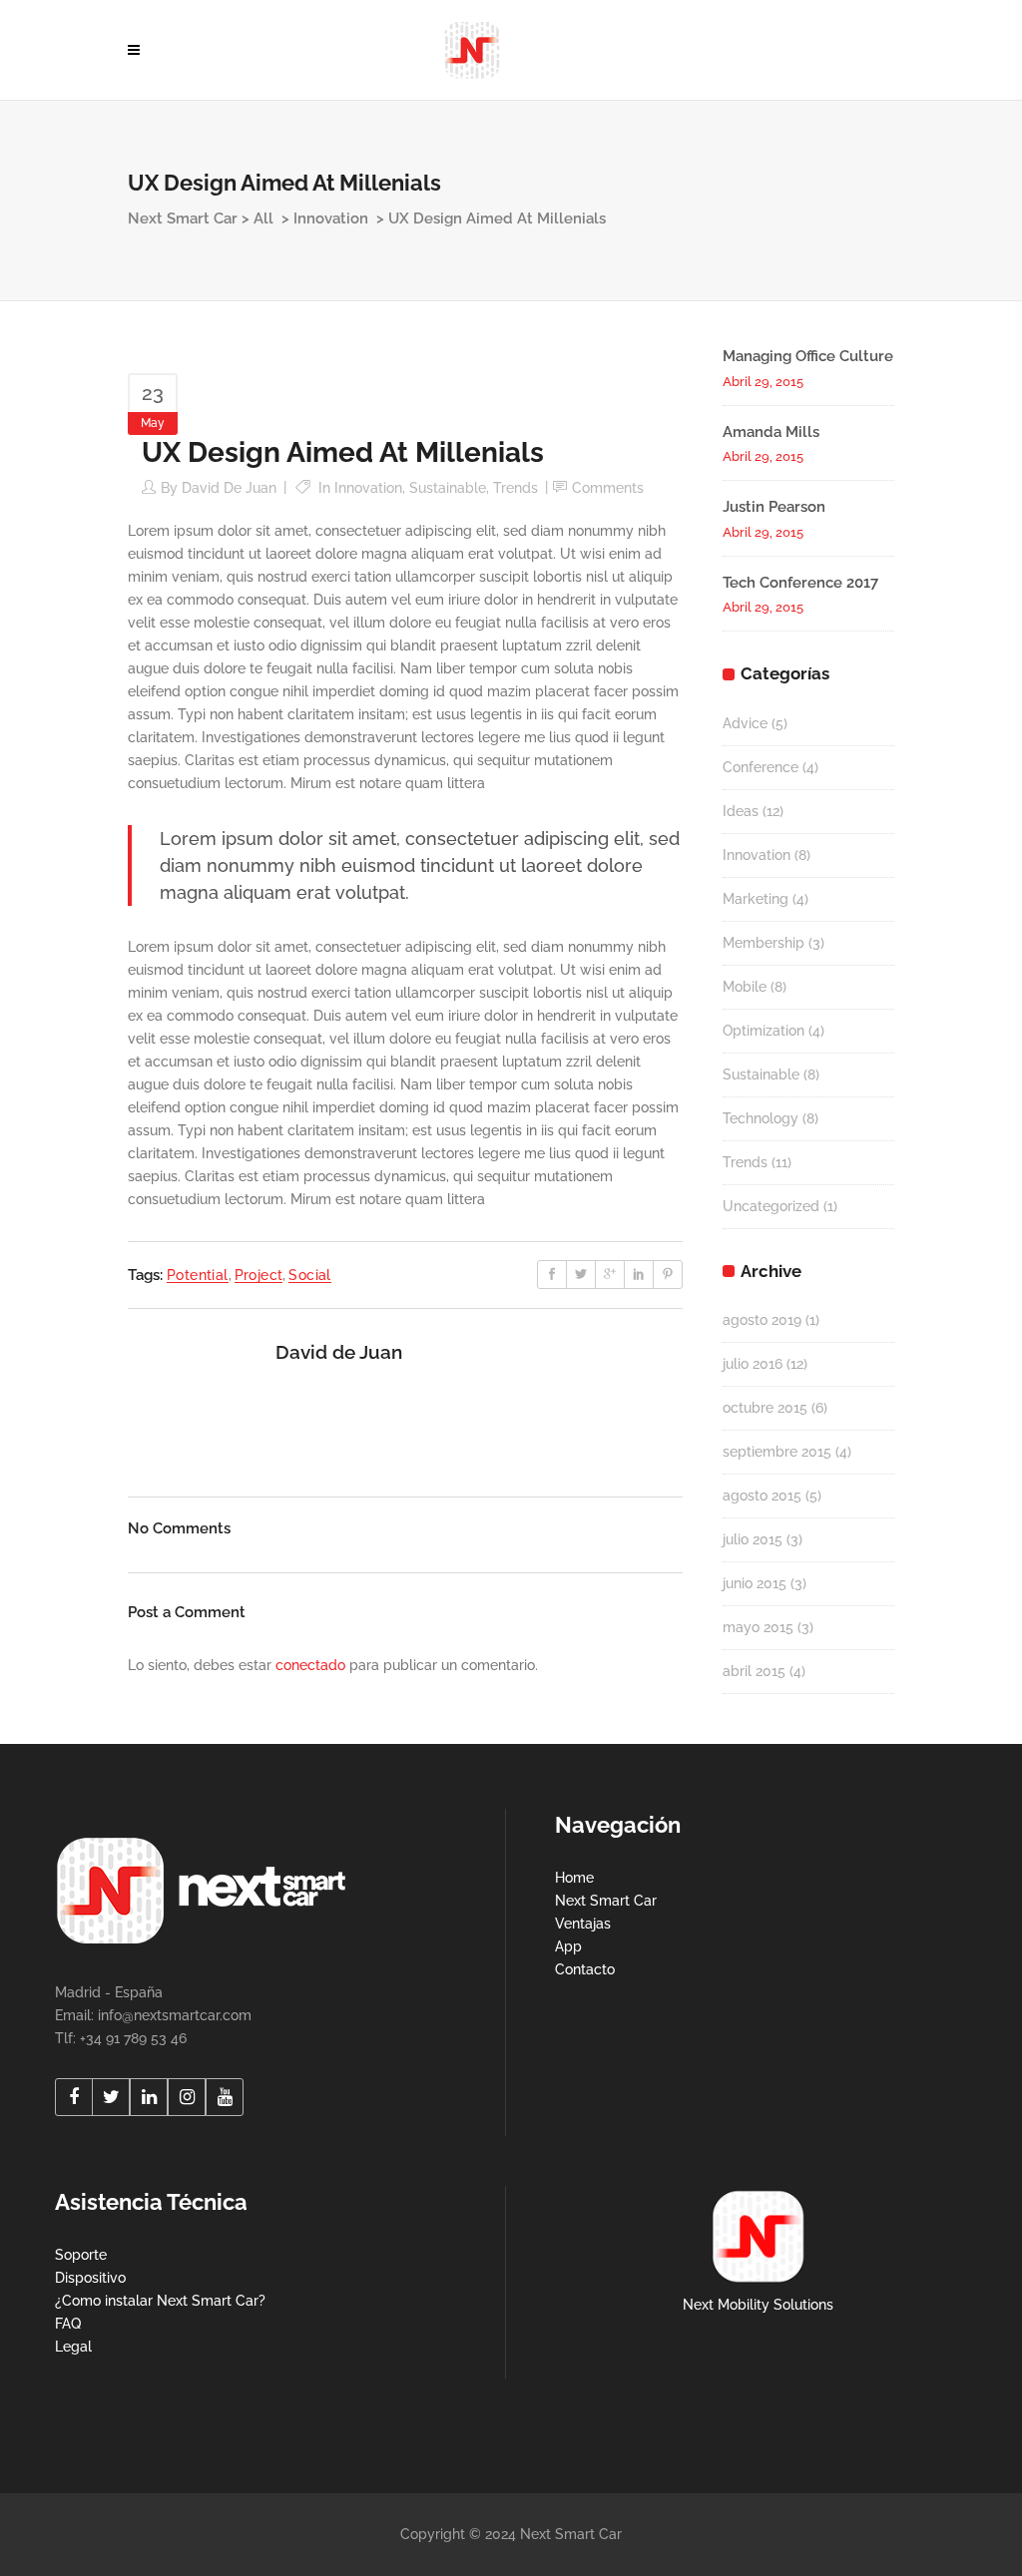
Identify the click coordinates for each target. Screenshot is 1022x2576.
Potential (198, 1275)
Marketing (756, 899)
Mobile (745, 987)
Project (259, 1275)
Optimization (764, 1031)
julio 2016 (753, 1364)
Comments (608, 488)
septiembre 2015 (777, 1452)
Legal (73, 2347)
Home (574, 1878)
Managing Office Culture (808, 356)
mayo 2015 (758, 1627)
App (568, 1946)
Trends (515, 488)
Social (309, 1275)
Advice (745, 723)
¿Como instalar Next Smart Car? (160, 2301)
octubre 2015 (765, 1408)
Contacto (585, 1969)
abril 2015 (754, 1671)
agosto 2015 (762, 1496)
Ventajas (583, 1924)
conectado (310, 1665)
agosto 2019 (762, 1320)
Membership (764, 943)
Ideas (741, 811)
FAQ (68, 2324)
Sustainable (448, 488)
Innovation (331, 218)
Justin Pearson (774, 507)
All (263, 218)
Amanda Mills (771, 432)
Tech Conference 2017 (800, 583)
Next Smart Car (183, 218)
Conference (761, 767)
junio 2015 (755, 1583)
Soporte (81, 2255)
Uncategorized (771, 1206)
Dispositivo (90, 2278)
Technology (761, 1118)
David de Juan (229, 488)
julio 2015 (753, 1539)
